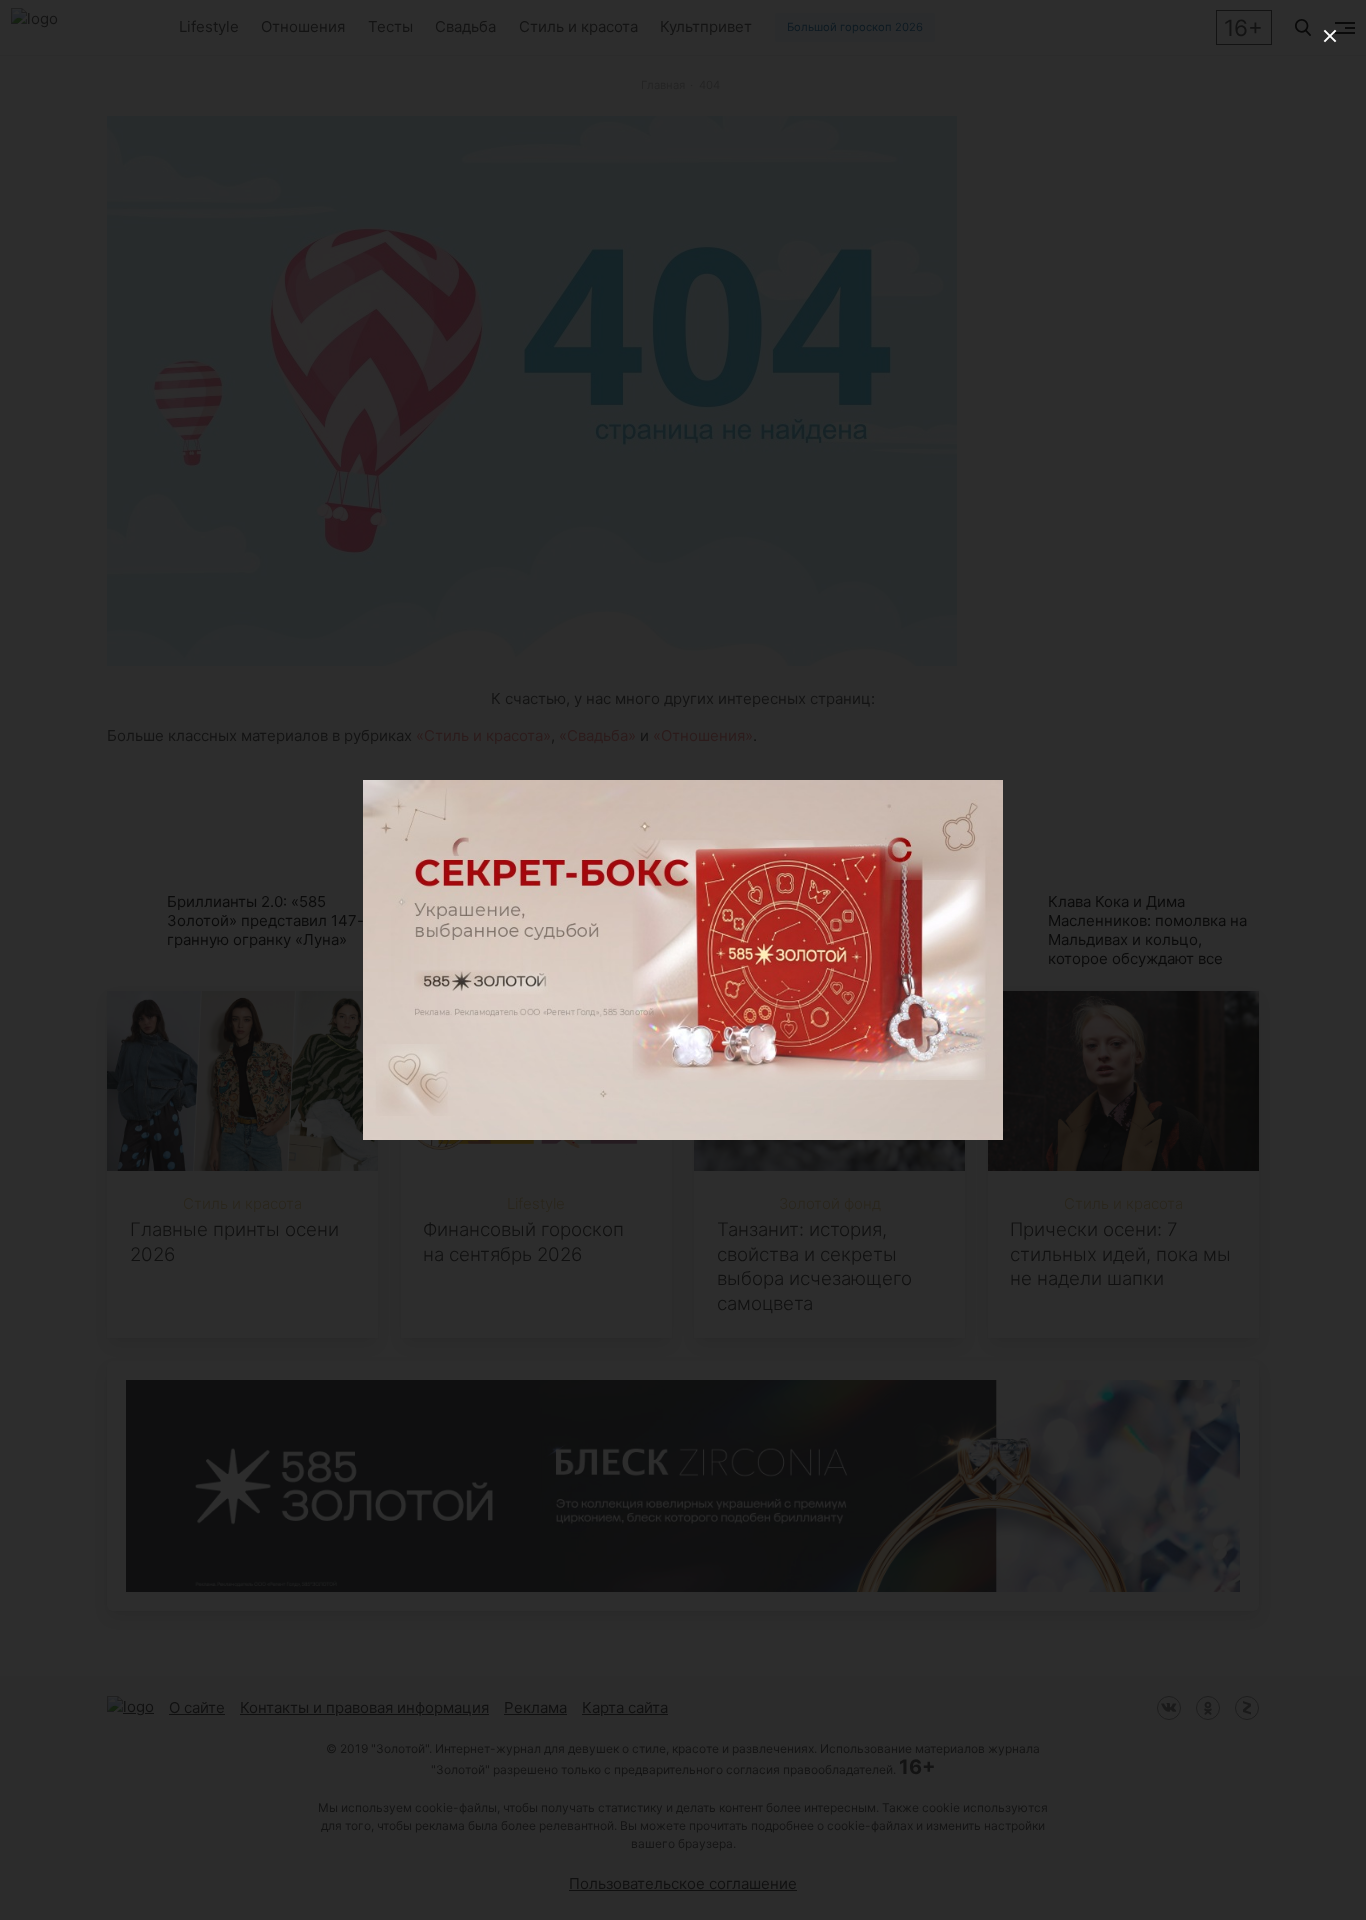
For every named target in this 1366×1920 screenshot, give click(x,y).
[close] (1330, 36)
